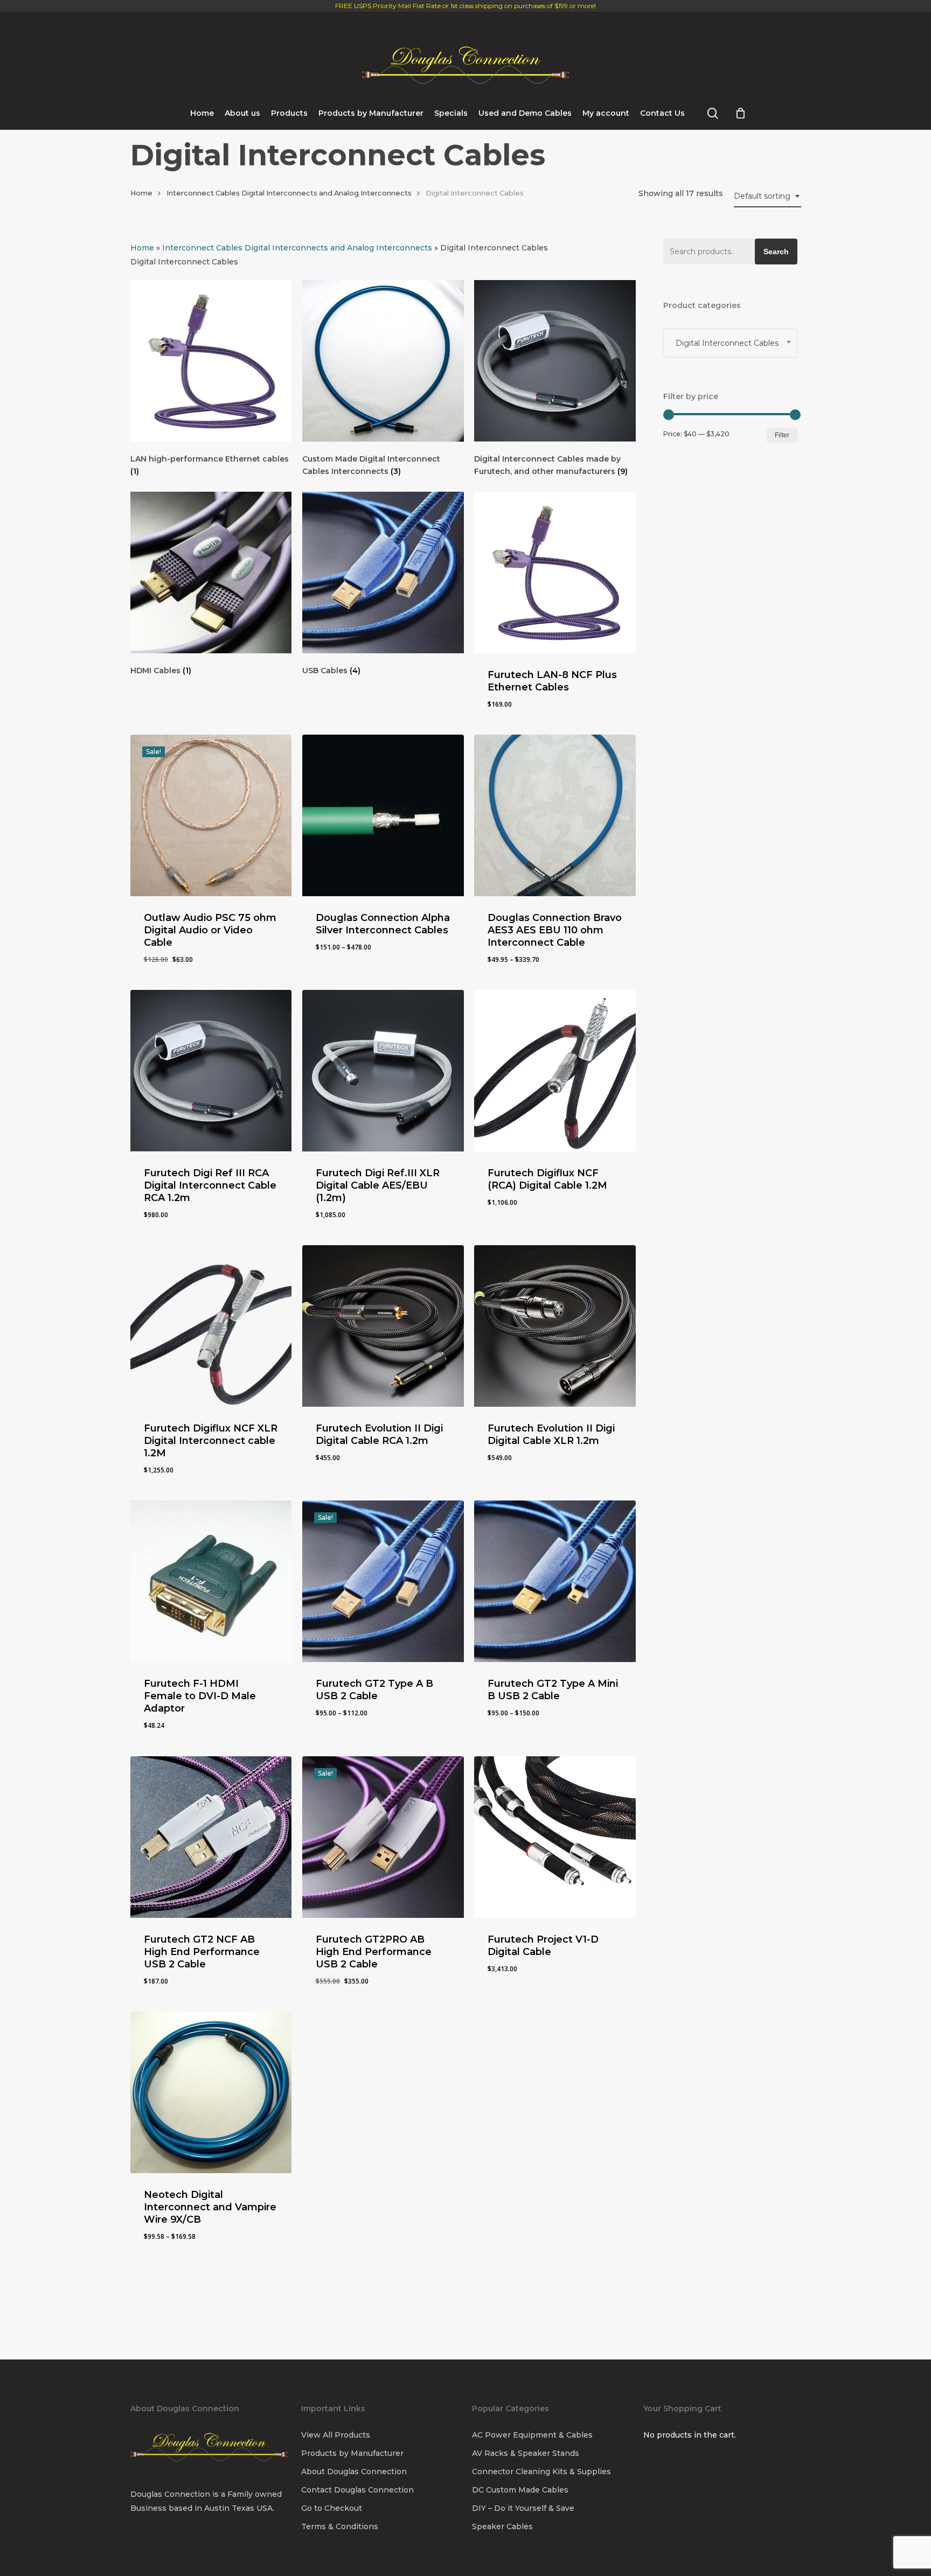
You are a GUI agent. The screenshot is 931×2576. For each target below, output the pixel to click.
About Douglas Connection (354, 2472)
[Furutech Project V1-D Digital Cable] (555, 1837)
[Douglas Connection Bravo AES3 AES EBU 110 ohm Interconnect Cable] (555, 815)
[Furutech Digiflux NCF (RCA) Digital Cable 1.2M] (555, 1071)
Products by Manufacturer (352, 2453)
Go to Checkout (332, 2508)
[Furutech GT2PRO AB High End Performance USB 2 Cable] (383, 1837)
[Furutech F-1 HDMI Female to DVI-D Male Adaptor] (211, 1581)
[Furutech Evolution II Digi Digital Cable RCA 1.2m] (383, 1326)
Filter (782, 435)
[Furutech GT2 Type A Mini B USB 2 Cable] (555, 1581)
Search (776, 252)
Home (141, 193)
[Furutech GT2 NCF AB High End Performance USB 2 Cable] (211, 1837)
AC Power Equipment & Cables (532, 2435)
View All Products (336, 2435)
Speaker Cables (502, 2526)
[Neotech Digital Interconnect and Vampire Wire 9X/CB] (211, 2092)
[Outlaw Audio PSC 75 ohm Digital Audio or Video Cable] (211, 815)
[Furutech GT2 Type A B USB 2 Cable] (383, 1581)
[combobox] (767, 196)
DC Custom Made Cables (520, 2490)
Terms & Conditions (340, 2526)
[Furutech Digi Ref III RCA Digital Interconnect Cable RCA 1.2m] (211, 1071)
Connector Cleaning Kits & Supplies (541, 2472)
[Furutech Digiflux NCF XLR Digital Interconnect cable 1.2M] (211, 1326)
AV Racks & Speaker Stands (526, 2453)
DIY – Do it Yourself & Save (523, 2508)
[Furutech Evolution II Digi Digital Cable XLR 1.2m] (555, 1326)
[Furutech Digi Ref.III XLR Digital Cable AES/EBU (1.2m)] (383, 1071)
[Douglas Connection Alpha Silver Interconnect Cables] (383, 815)
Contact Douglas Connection (357, 2490)
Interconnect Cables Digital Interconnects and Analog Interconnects (289, 193)
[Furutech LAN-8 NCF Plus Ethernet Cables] (555, 573)
